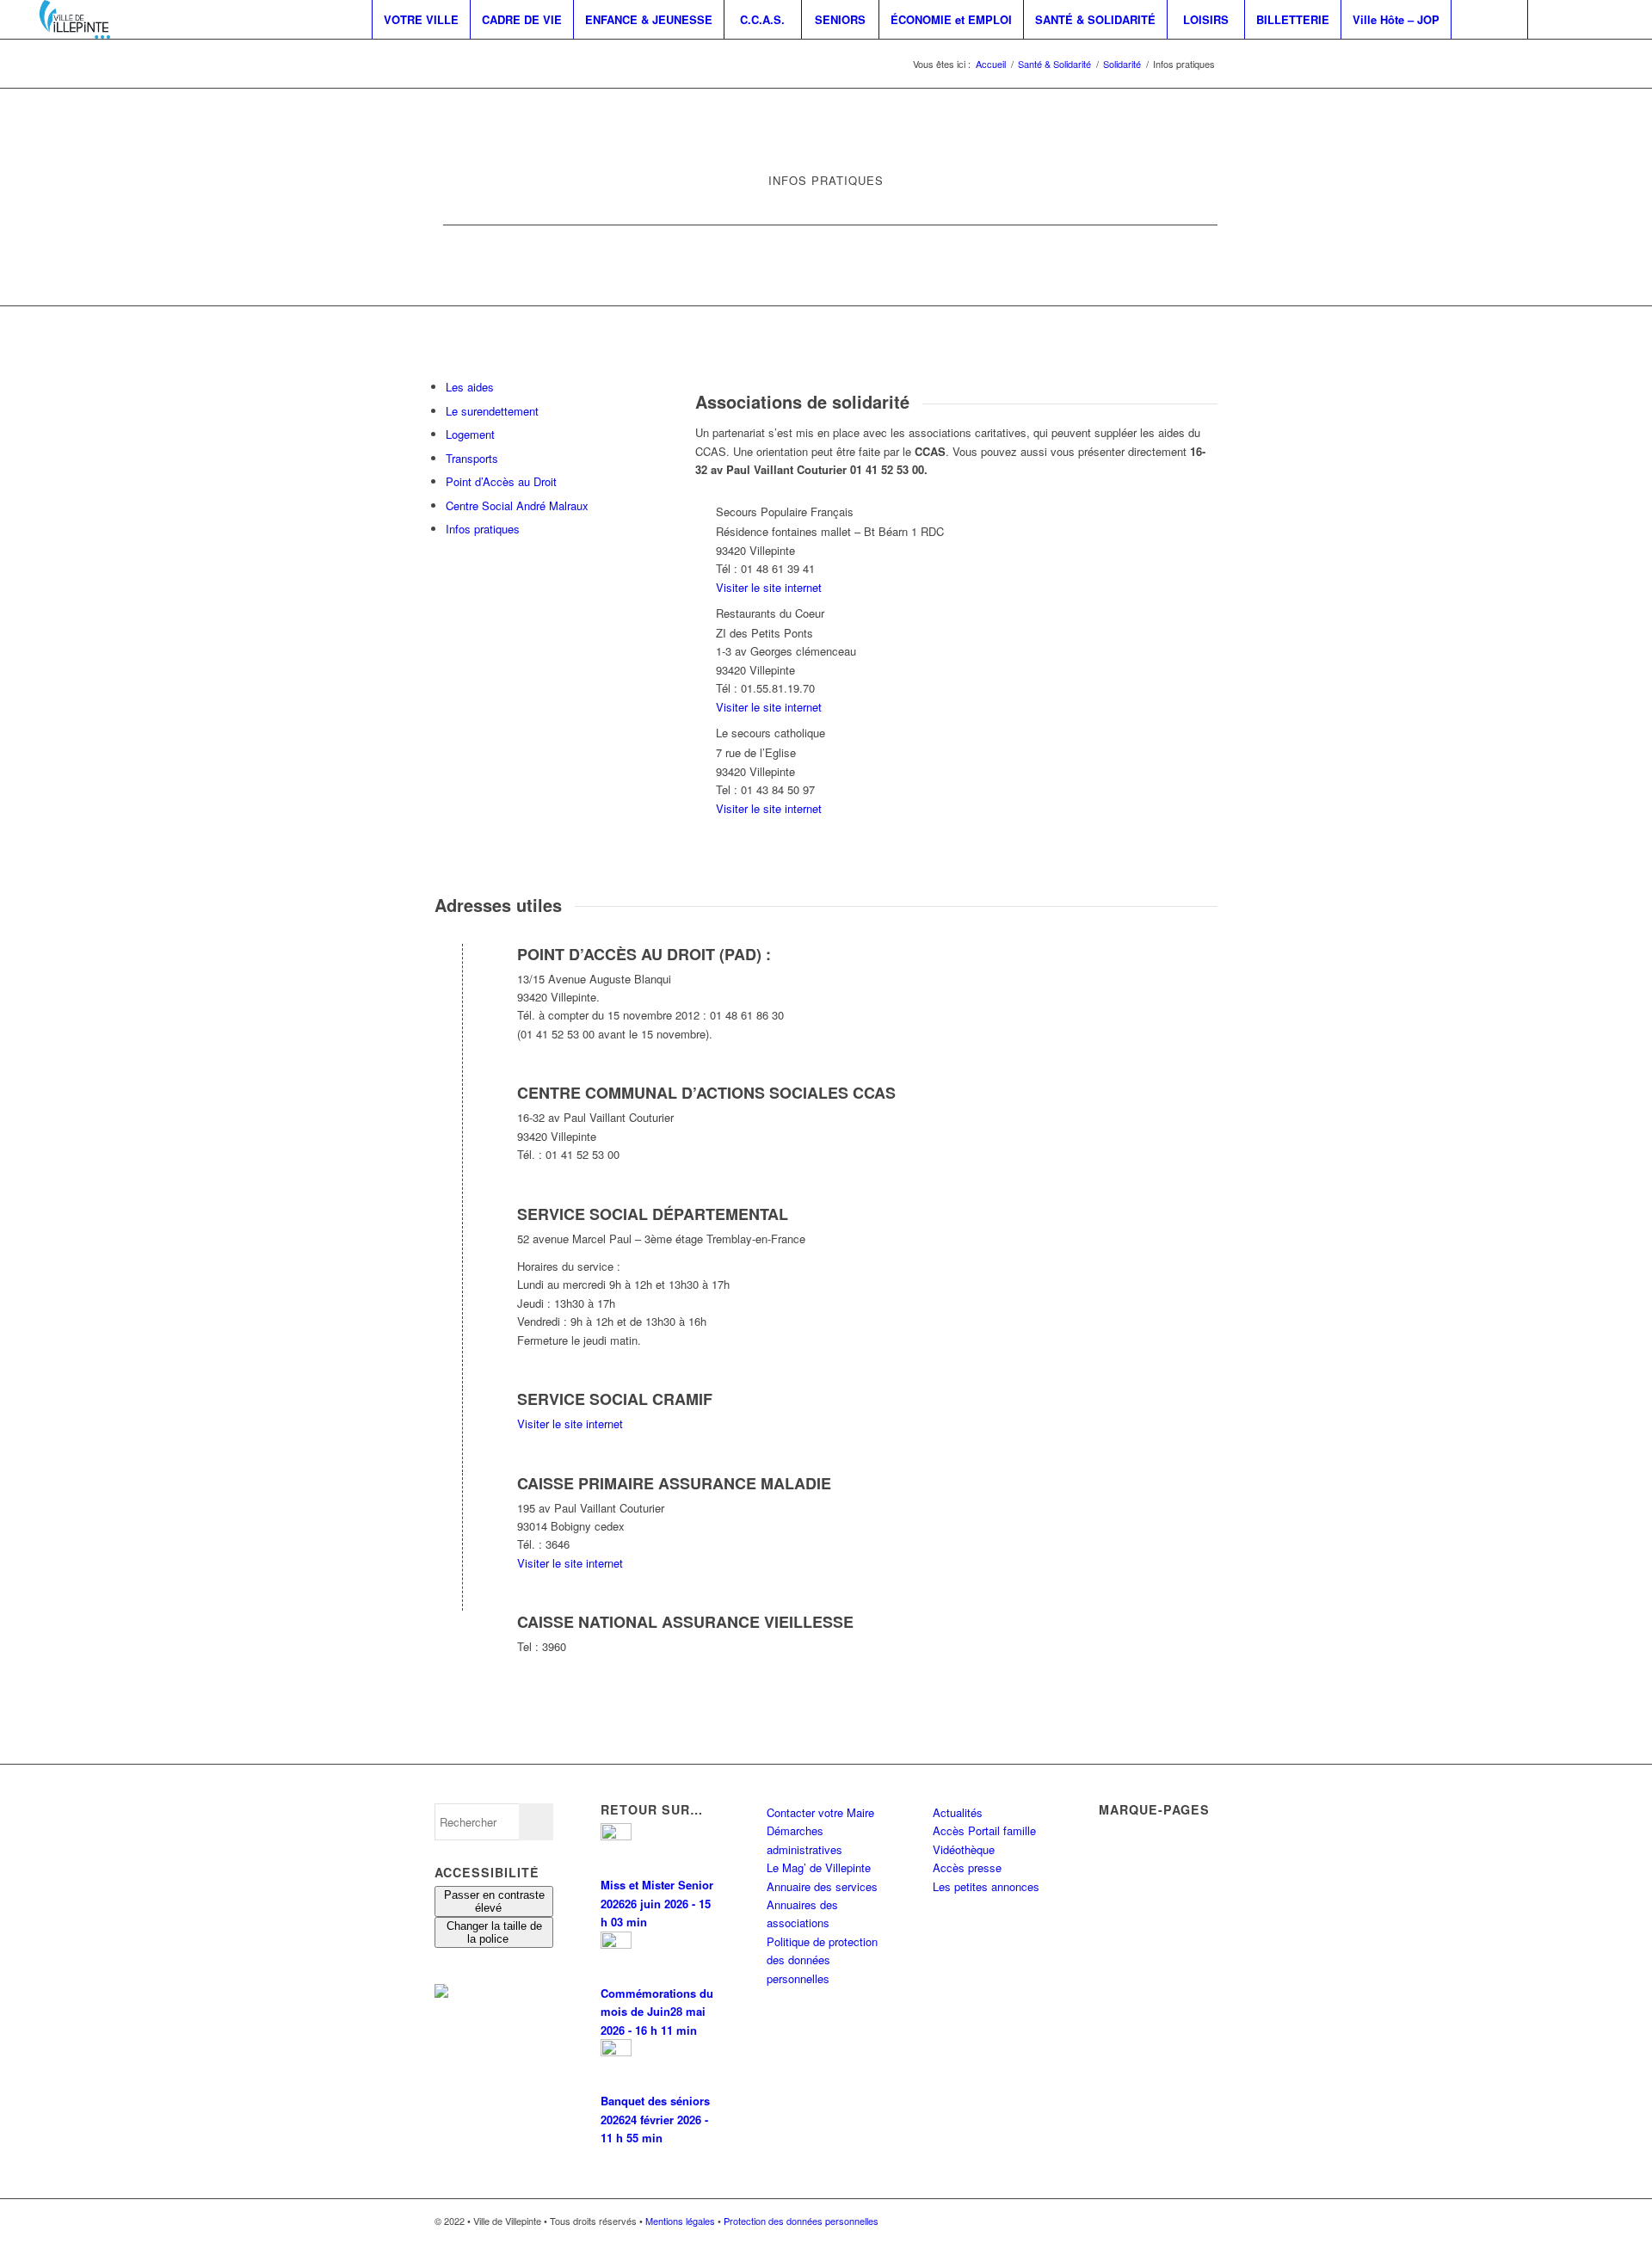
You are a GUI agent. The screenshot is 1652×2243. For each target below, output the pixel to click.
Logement (470, 434)
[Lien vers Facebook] (1555, 19)
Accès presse (967, 1867)
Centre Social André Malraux (517, 505)
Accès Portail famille (984, 1830)
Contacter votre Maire (820, 1812)
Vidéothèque (964, 1849)
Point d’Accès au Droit (501, 481)
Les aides (470, 387)
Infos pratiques (483, 529)
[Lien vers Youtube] (1606, 19)
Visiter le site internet (769, 587)
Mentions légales (680, 2221)
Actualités (958, 1812)
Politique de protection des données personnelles (822, 1960)
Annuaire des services (822, 1886)
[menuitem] (421, 19)
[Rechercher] (1489, 19)
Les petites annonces (986, 1886)
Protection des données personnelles (801, 2221)
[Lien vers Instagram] (1581, 19)
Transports (472, 458)
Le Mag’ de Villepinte (819, 1867)
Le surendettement (492, 411)
